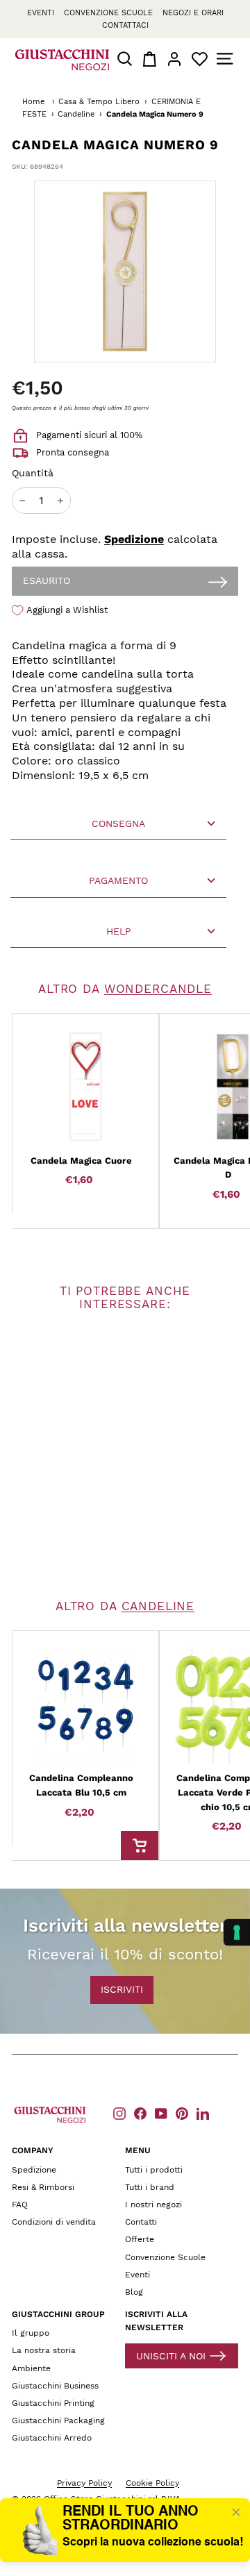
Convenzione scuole (108, 13)
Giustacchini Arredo (52, 2438)
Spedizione (134, 539)
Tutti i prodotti (154, 2170)
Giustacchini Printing (53, 2403)
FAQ (20, 2205)
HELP (119, 931)
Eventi (41, 13)
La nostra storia (44, 2350)
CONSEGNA (118, 823)
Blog (134, 2292)
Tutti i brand (150, 2187)
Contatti (141, 2222)
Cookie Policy (152, 2483)
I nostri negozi (153, 2205)
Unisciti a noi (171, 2356)
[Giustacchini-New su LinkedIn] (203, 2113)
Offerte (140, 2239)
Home (33, 102)
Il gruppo (31, 2333)
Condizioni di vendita (54, 2222)
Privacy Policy (84, 2483)
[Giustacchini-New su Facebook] (140, 2113)
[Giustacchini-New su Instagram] (119, 2113)
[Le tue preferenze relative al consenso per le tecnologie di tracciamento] (237, 1932)
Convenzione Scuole (165, 2257)
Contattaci (125, 25)
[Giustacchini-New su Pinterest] (182, 2113)
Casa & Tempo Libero (99, 102)
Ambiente (31, 2368)
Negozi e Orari (193, 13)
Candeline (76, 114)
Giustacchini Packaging (58, 2420)
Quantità (33, 473)
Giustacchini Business (55, 2386)
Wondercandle (158, 989)
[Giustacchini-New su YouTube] (161, 2113)
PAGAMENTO (118, 880)
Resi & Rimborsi (43, 2187)
